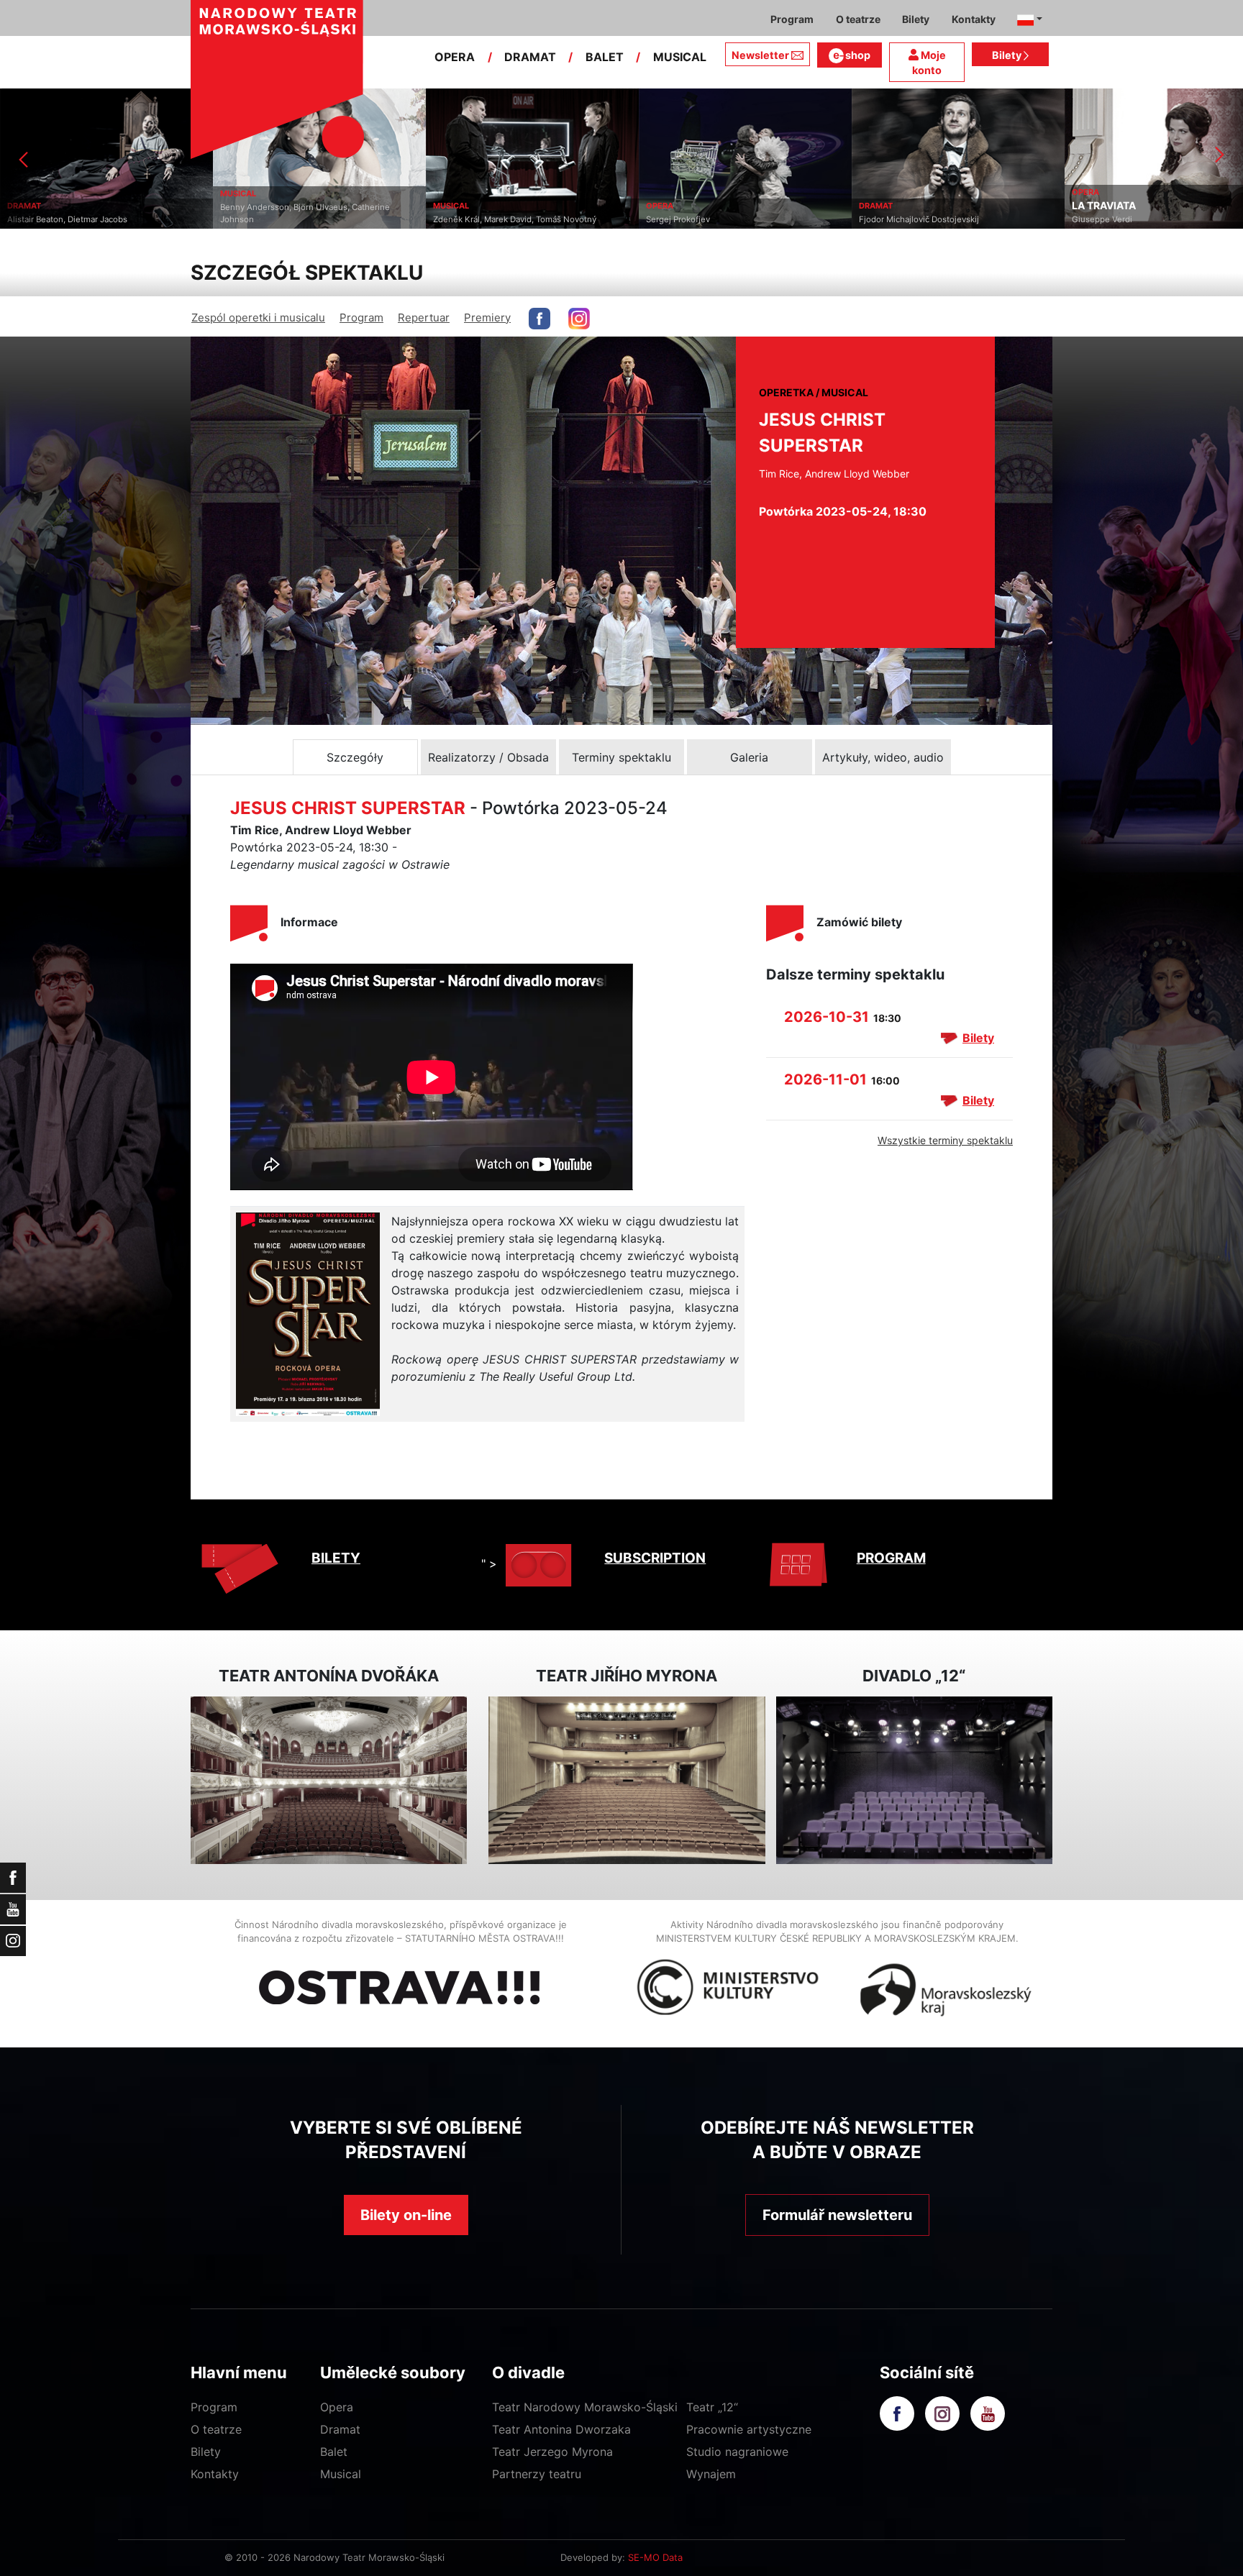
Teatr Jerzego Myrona (552, 2452)
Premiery (487, 318)
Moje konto (929, 63)
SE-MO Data (655, 2557)
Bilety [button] (916, 19)
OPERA (455, 57)
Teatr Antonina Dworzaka (561, 2429)
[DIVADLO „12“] (914, 1780)
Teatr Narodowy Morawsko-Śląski (585, 2407)
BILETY (336, 1558)
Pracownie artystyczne (749, 2429)
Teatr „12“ (712, 2407)
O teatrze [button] (858, 19)
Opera (337, 2407)
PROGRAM (891, 1558)
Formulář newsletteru (837, 2215)
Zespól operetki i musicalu (258, 318)
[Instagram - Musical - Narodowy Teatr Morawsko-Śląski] (579, 319)
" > (489, 1563)
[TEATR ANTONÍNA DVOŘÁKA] (329, 1780)
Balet (334, 2452)
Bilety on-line (406, 2215)
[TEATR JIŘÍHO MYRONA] (627, 1780)
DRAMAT (530, 57)
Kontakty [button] (974, 19)
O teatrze (216, 2429)
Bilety (1008, 55)
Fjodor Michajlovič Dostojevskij (706, 219)
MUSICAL (680, 57)
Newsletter (760, 55)
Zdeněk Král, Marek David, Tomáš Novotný (302, 219)
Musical (341, 2474)
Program (361, 318)
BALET (605, 57)
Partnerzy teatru (537, 2474)
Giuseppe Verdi (889, 219)
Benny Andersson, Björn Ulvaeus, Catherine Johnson (92, 213)
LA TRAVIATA (891, 206)
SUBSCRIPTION (655, 1558)
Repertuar (424, 318)
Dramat (340, 2429)
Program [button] (792, 19)
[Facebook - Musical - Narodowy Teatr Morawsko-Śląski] (539, 319)
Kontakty (215, 2474)
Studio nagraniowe (737, 2452)
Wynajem (711, 2474)
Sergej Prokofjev (465, 219)
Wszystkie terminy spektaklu (945, 1140)
